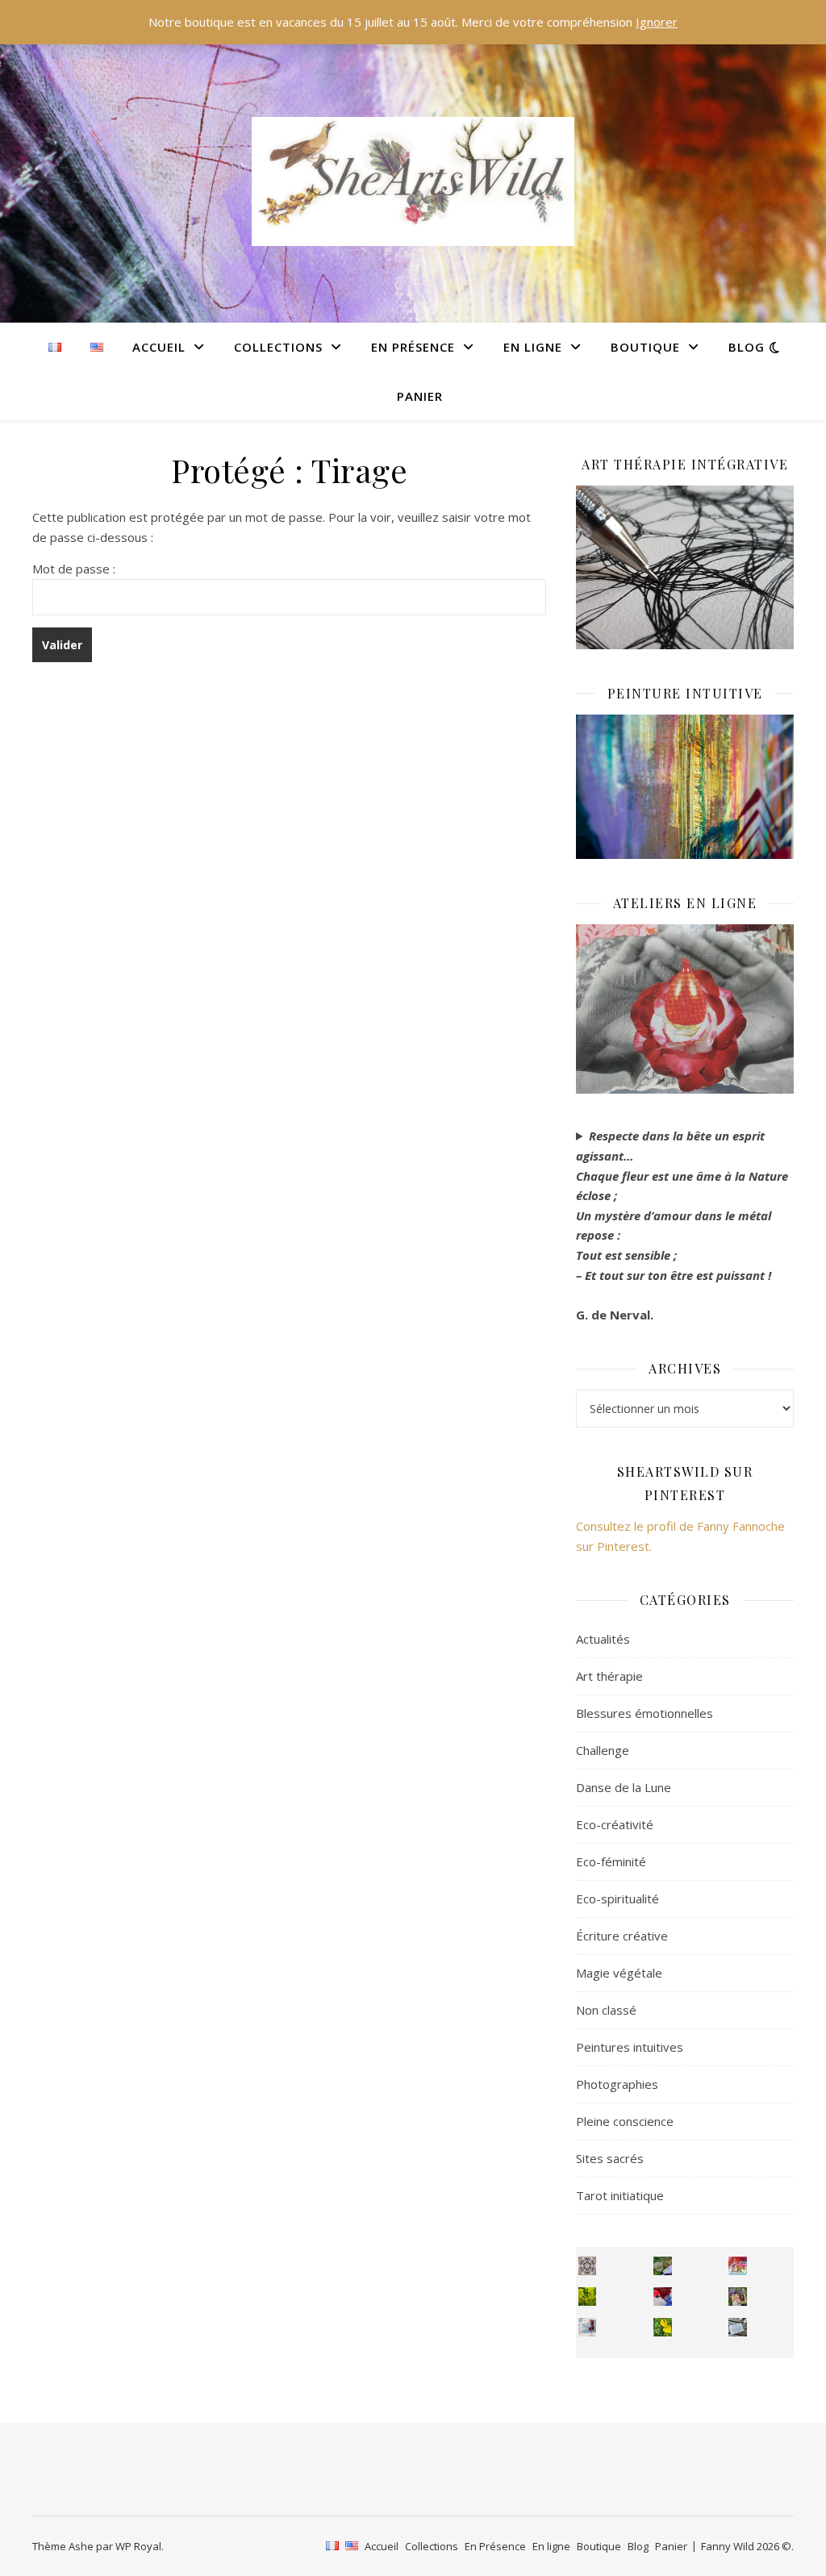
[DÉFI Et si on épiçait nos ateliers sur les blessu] (738, 2327)
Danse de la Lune (624, 1787)
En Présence (413, 347)
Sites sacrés (610, 2158)
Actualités (603, 1639)
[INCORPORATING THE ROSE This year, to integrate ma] (663, 2266)
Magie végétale (619, 1973)
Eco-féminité (611, 1861)
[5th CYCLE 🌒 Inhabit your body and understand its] (738, 2266)
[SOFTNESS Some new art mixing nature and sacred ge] (588, 2266)
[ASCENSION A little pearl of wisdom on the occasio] (738, 2297)
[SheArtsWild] (413, 181)
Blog (747, 347)
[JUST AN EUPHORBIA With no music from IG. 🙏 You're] (588, 2297)
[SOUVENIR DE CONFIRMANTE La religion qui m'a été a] (663, 2327)
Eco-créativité (615, 1824)
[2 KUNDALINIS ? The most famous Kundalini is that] (588, 2327)
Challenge (603, 1750)
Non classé (606, 2010)
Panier (420, 396)
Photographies (617, 2084)
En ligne (533, 347)
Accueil (159, 347)
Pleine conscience (625, 2121)
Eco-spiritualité (617, 1899)
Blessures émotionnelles (645, 1713)
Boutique (645, 347)
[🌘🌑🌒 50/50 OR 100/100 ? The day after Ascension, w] (663, 2297)
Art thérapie (609, 1676)
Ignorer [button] (657, 22)
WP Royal (138, 2546)
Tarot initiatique (620, 2195)
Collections (278, 347)
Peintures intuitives (630, 2047)
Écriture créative (622, 1936)
